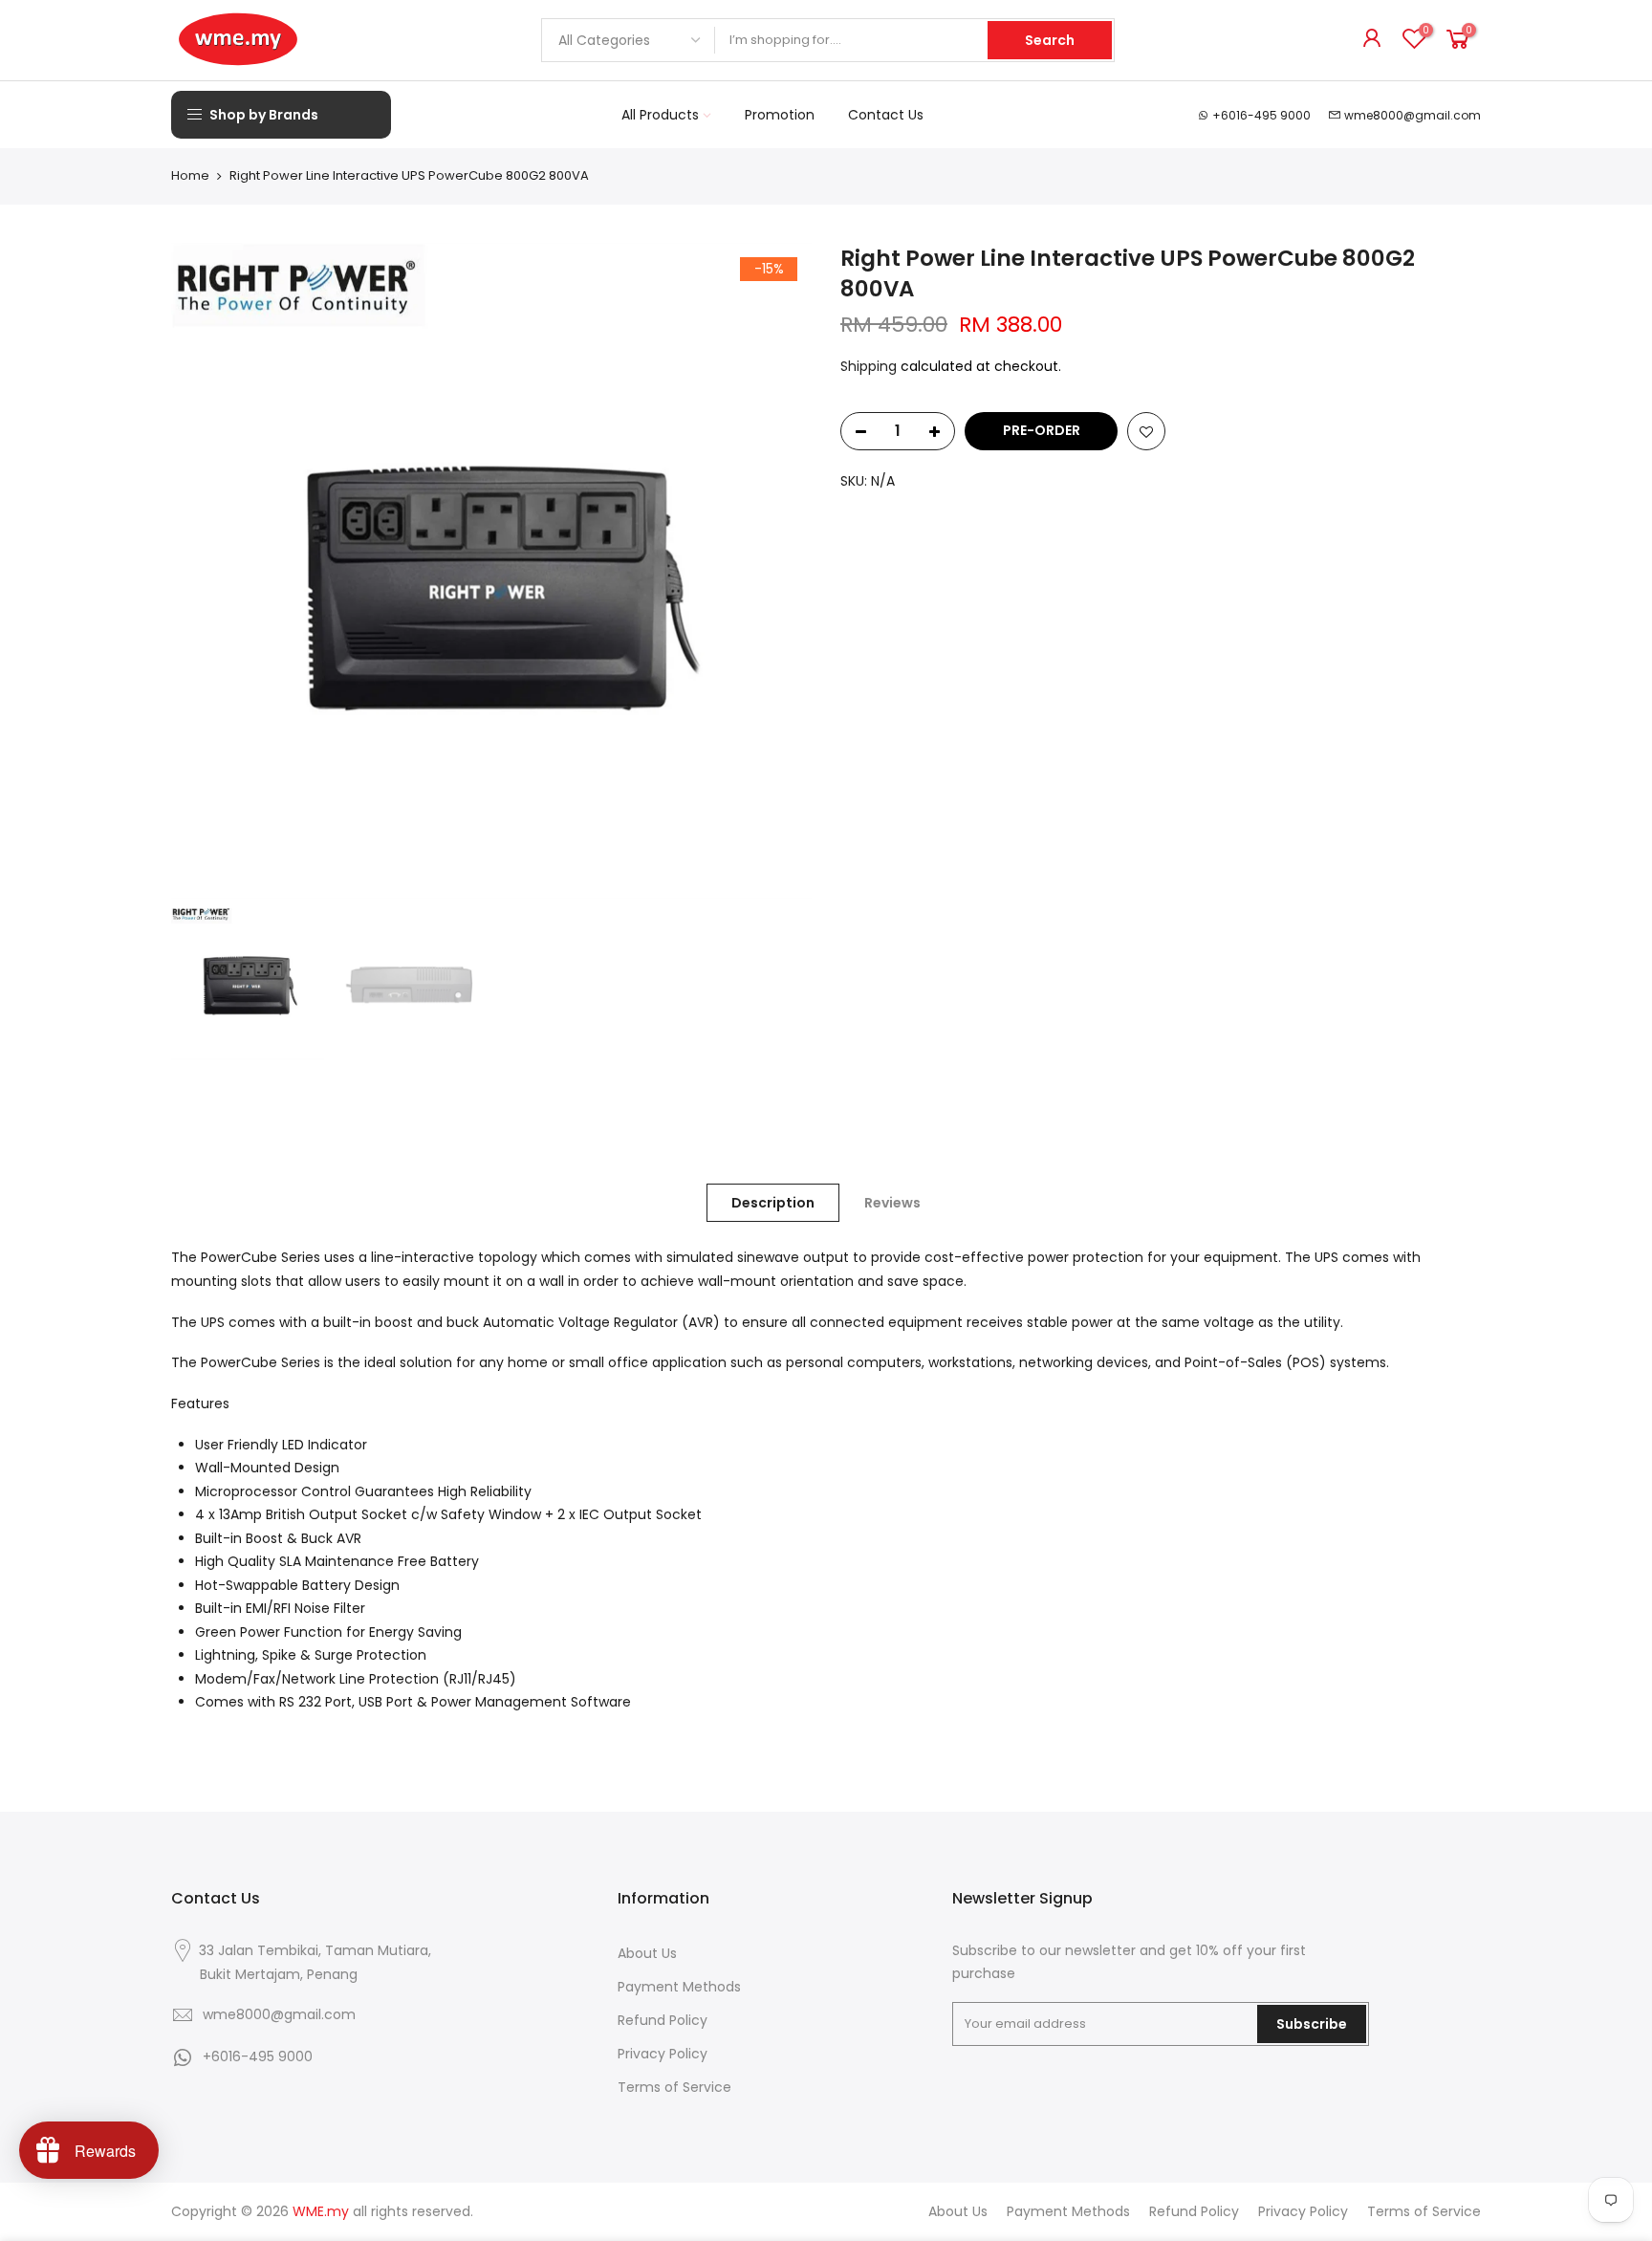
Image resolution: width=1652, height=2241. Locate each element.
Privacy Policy (663, 2054)
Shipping (869, 366)
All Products (660, 115)
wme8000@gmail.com (1413, 115)
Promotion (780, 115)
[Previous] (205, 571)
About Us (647, 1953)
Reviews (892, 1203)
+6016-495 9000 (1261, 115)
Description (773, 1203)
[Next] (778, 571)
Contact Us (886, 115)
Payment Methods (679, 1987)
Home (190, 176)
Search (1050, 40)
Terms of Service (674, 2087)
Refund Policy (663, 2020)
